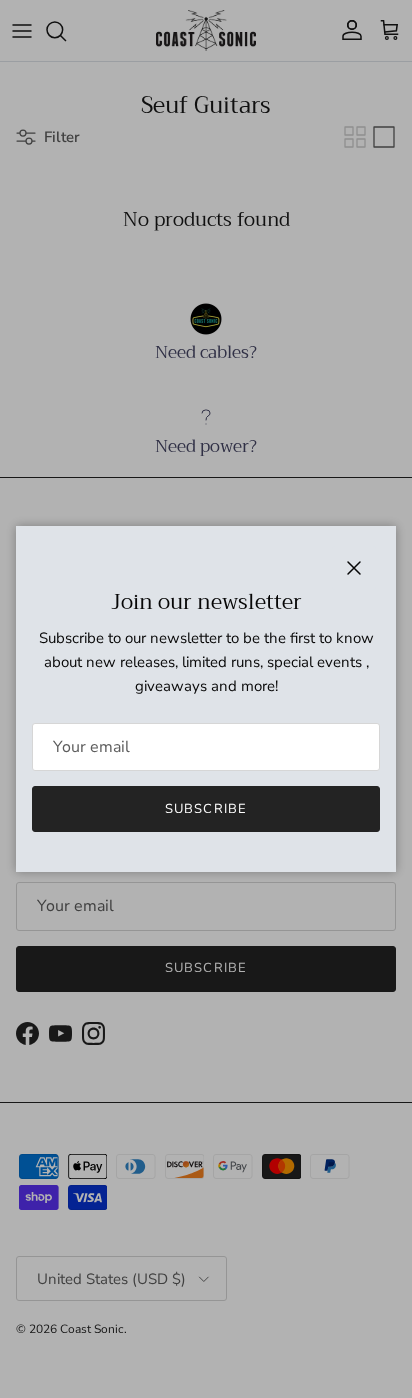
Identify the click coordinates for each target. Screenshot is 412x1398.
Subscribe (205, 809)
